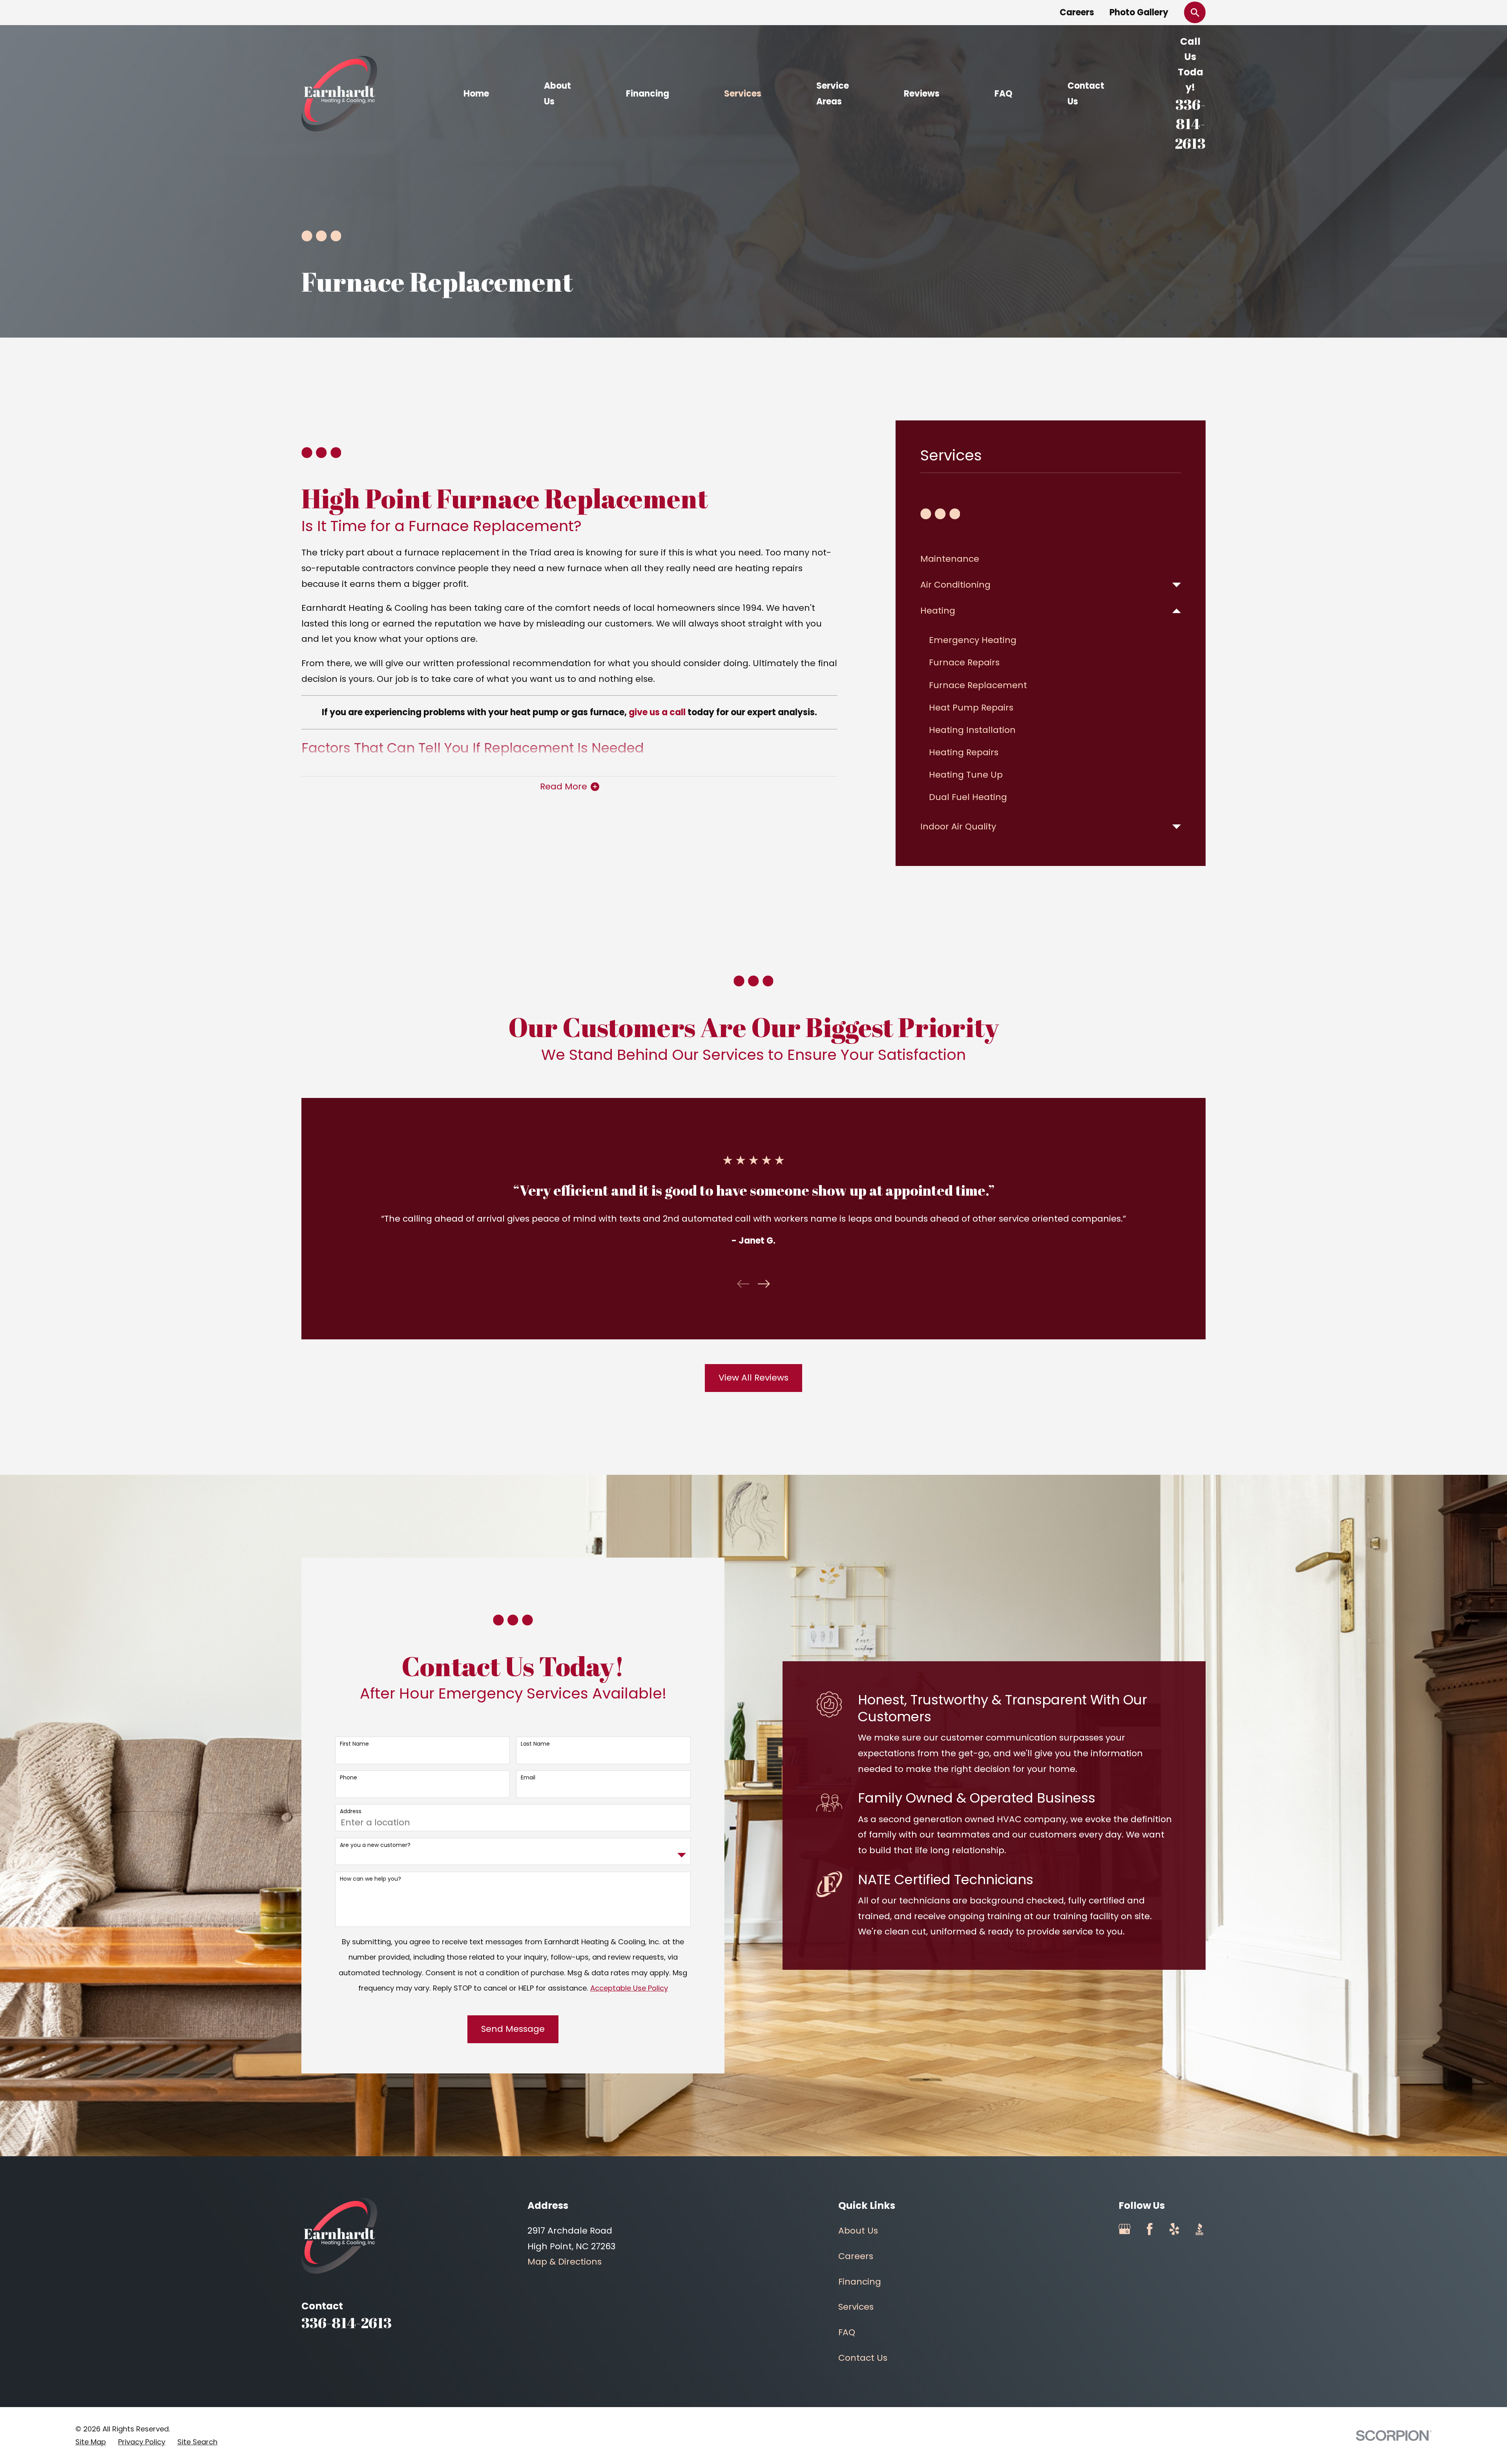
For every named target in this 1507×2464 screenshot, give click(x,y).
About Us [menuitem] (557, 94)
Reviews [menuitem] (922, 94)
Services (856, 2307)
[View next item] (764, 1284)
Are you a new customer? (375, 1845)
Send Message (513, 2029)
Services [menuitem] (743, 94)
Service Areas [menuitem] (833, 94)
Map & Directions (565, 2262)
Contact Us (863, 2358)
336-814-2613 (1190, 124)
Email (528, 1778)
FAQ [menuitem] (1003, 94)
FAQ (847, 2332)
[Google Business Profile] (1125, 2229)
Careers (1077, 12)
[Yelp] (1174, 2229)
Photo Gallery (1139, 12)
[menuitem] (1051, 559)
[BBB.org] (1200, 2229)
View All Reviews (753, 1378)
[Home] (339, 94)
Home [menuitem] (476, 94)
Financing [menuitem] (648, 94)
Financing (860, 2282)
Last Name (535, 1744)
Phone (348, 1778)
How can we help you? (370, 1879)
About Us (858, 2231)
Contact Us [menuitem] (1086, 94)
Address (351, 1811)
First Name (354, 1744)
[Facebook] (1150, 2229)
